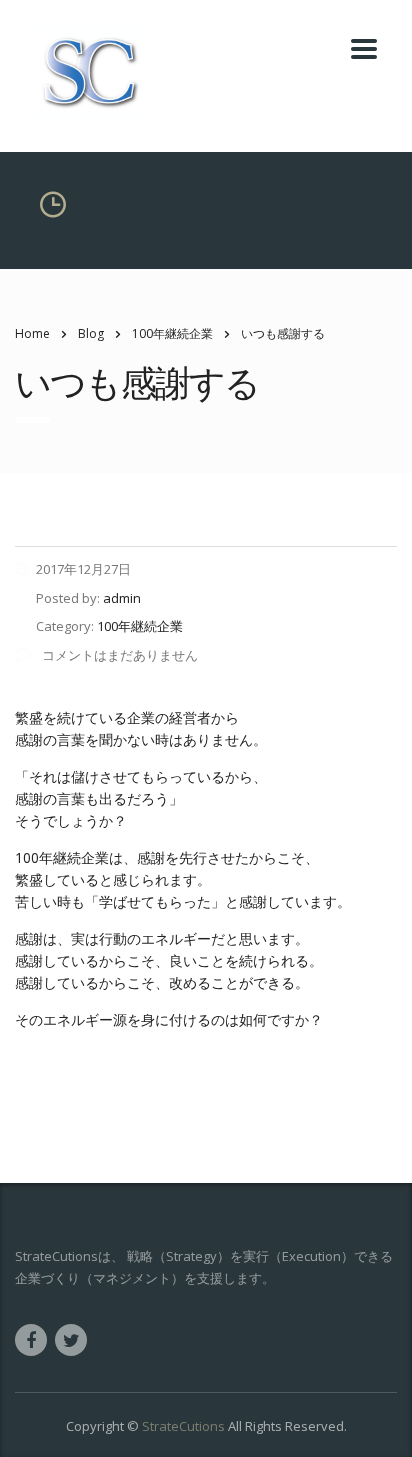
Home (32, 333)
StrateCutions (183, 1426)
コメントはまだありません (118, 655)
